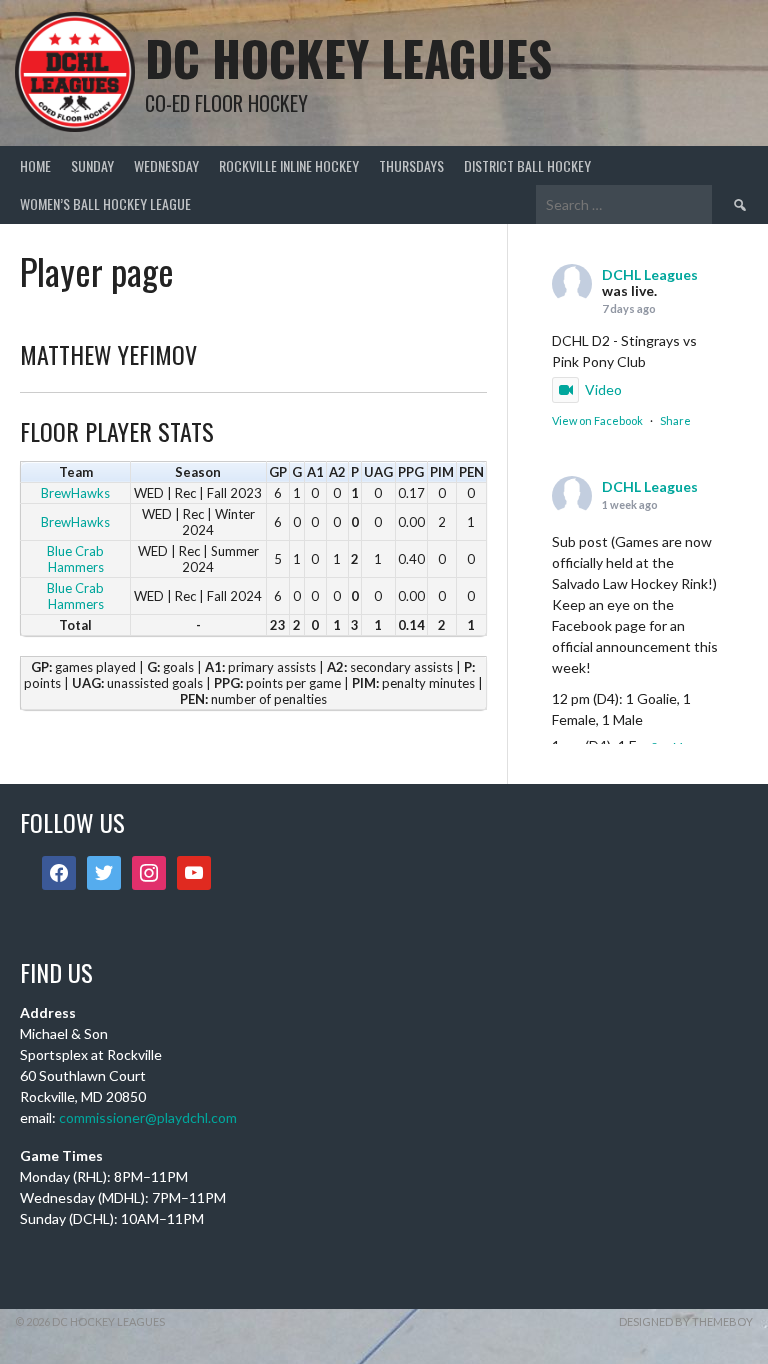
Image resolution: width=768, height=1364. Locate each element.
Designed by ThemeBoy (686, 1321)
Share (675, 420)
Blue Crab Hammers (75, 559)
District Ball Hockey (527, 165)
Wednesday (166, 165)
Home (35, 165)
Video (603, 389)
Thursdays (411, 165)
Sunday (92, 165)
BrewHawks (75, 493)
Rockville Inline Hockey (289, 165)
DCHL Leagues (650, 274)
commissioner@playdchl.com (148, 1117)
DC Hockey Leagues (348, 57)
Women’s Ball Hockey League (105, 203)
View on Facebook (597, 420)
